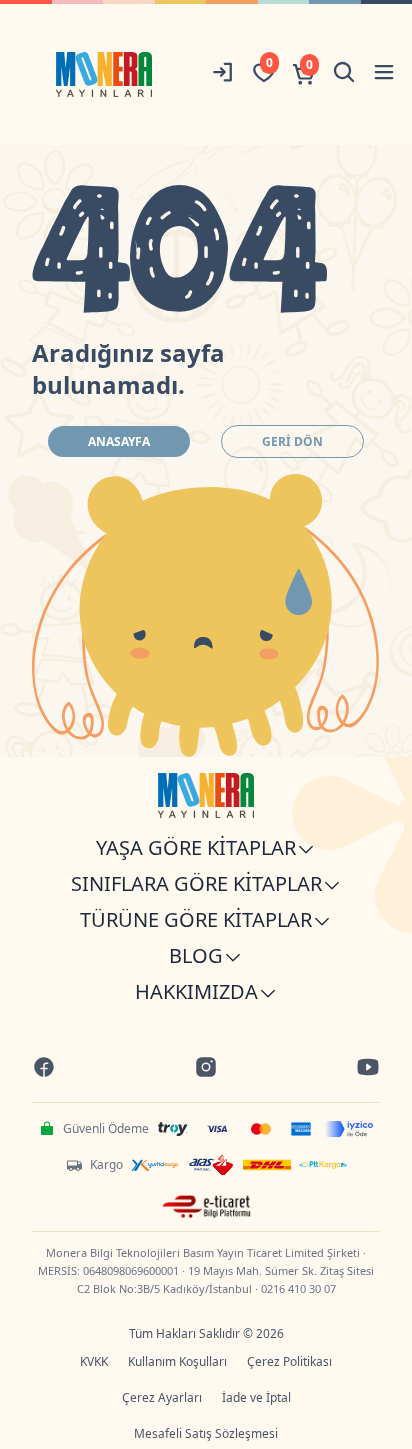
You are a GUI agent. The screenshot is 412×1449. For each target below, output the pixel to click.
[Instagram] (206, 1069)
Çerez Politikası (289, 1361)
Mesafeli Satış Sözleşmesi (206, 1433)
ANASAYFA (119, 441)
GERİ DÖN (292, 441)
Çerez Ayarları (162, 1397)
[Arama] (344, 74)
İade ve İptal (256, 1397)
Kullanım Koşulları (177, 1361)
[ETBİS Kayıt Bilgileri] (206, 1207)
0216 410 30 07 (298, 1288)
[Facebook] (44, 1069)
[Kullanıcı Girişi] (224, 74)
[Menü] (384, 74)
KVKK (94, 1361)
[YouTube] (368, 1069)
